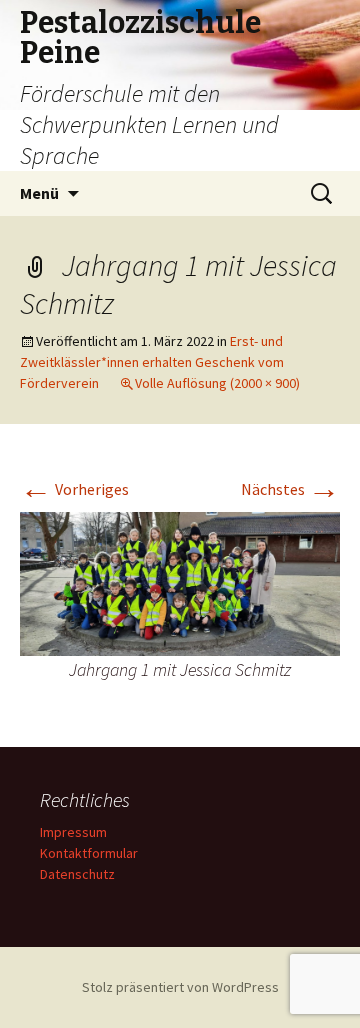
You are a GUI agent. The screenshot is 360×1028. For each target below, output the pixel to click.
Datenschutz (77, 874)
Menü (39, 193)
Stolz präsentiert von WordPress (180, 987)
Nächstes (290, 489)
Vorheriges (74, 489)
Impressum (73, 832)
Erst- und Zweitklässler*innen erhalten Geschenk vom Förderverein (152, 362)
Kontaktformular (89, 853)
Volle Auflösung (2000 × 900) (217, 383)
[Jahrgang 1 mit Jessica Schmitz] (180, 582)
